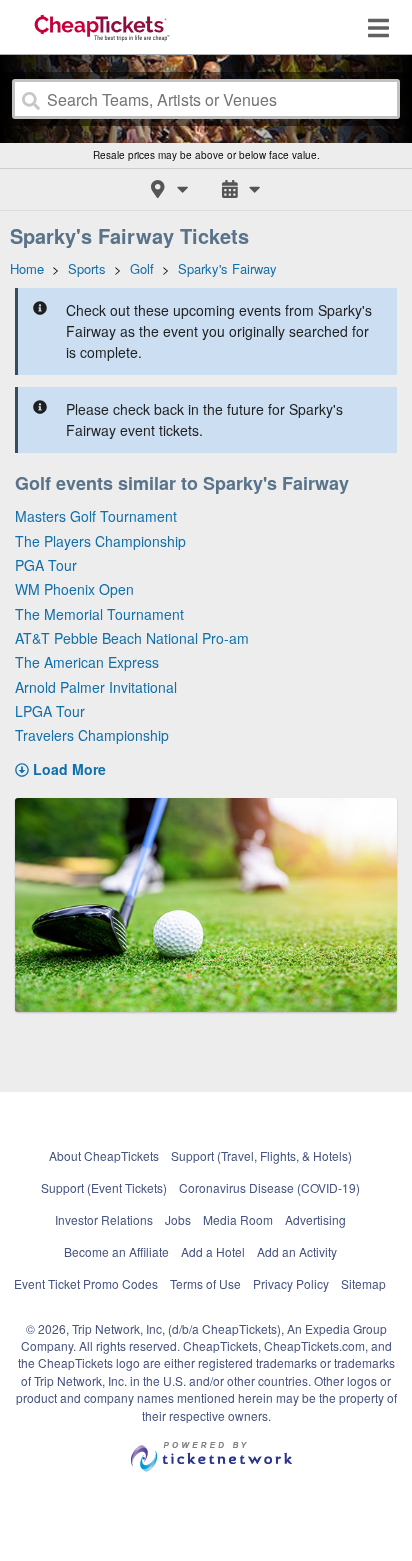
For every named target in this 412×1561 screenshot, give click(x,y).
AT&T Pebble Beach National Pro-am (132, 638)
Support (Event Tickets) (104, 1187)
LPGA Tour (50, 711)
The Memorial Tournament (99, 614)
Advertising (315, 1219)
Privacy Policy (291, 1283)
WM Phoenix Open (74, 589)
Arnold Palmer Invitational (96, 687)
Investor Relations (104, 1219)
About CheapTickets (104, 1155)
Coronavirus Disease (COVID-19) (269, 1187)
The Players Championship (100, 541)
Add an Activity (297, 1251)
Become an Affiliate (116, 1251)
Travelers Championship (92, 735)
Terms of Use (205, 1283)
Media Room (238, 1219)
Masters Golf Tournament (96, 516)
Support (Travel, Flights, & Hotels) (261, 1155)
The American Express (87, 662)
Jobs (178, 1219)
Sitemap (363, 1283)
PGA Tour (46, 565)
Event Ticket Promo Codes (86, 1283)
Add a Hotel (213, 1251)
